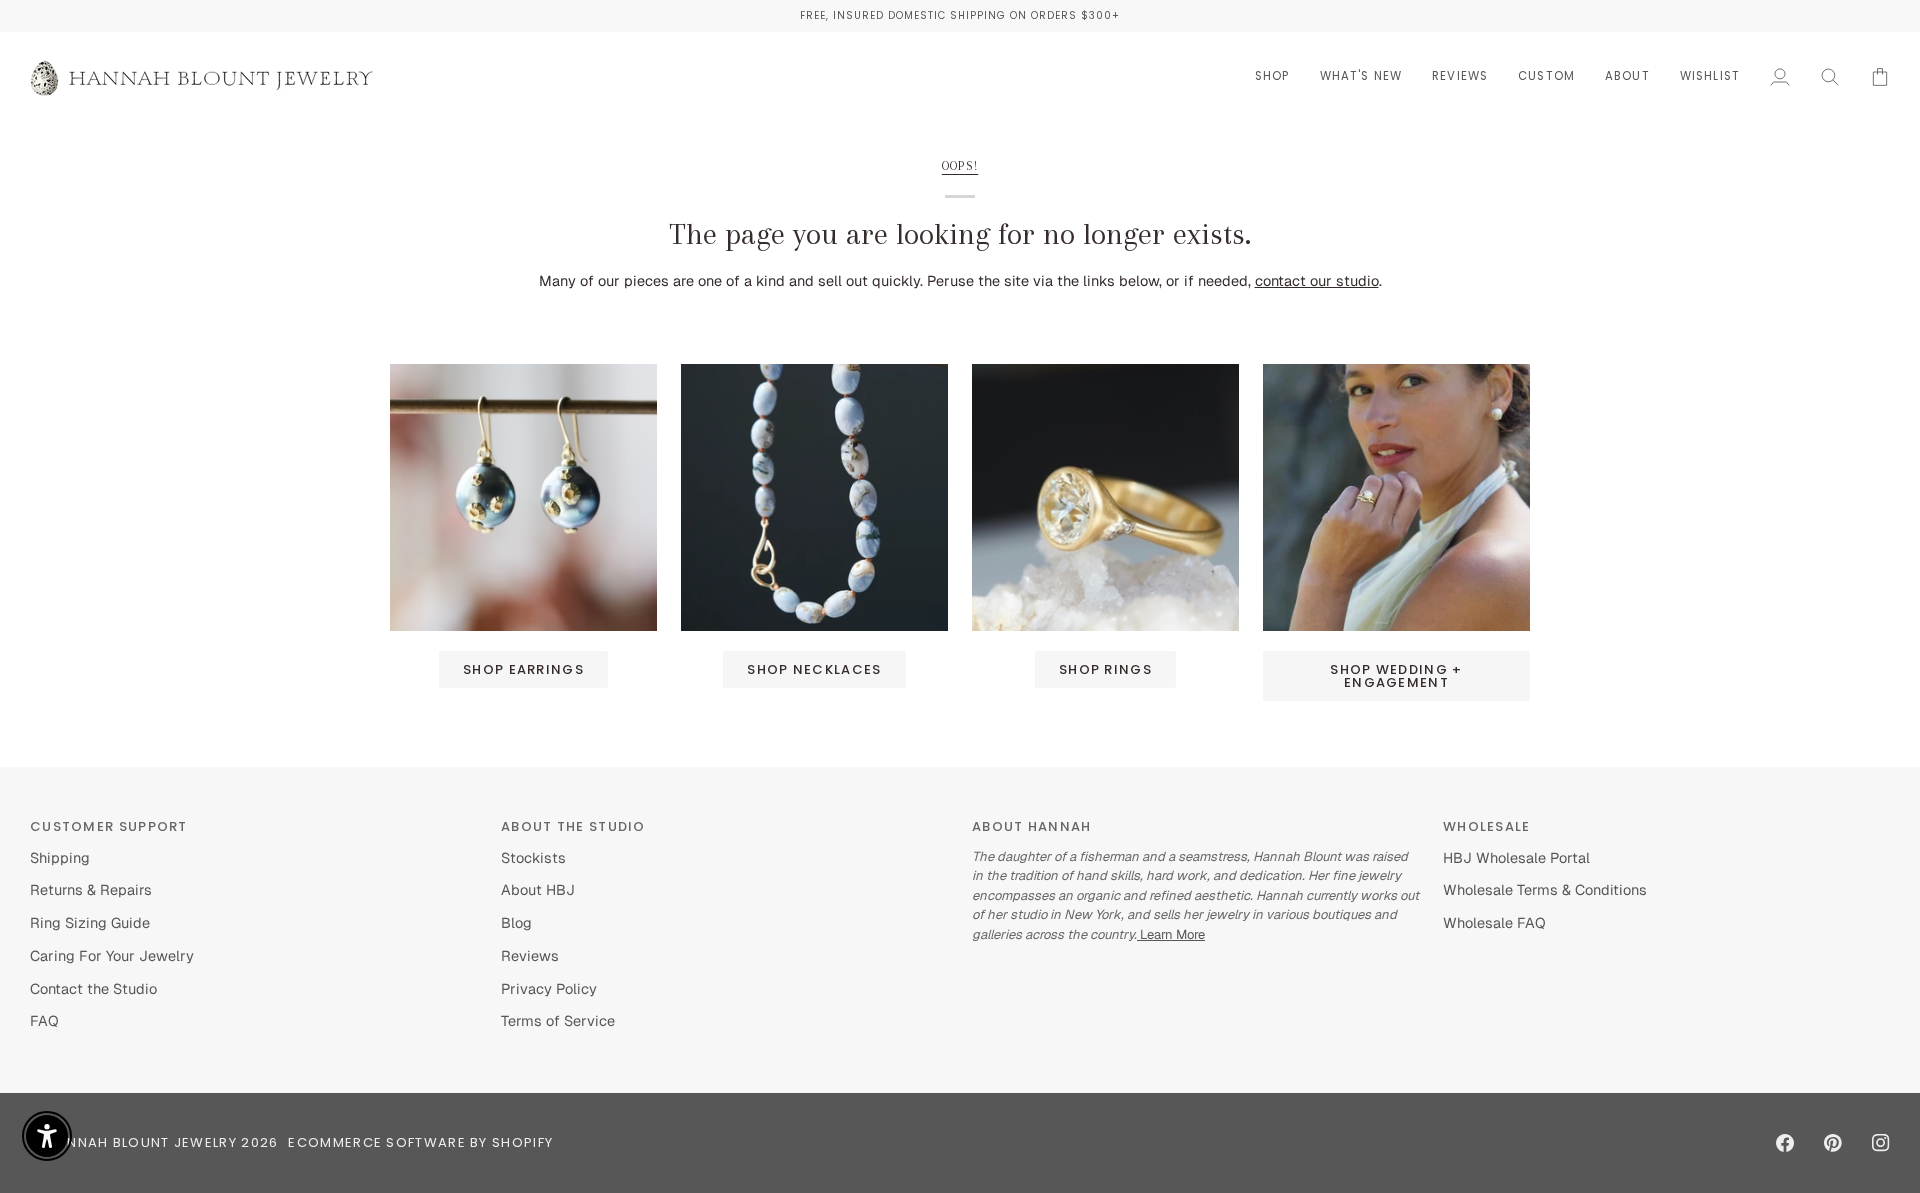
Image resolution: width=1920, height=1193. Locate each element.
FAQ (44, 1020)
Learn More (1171, 934)
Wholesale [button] (1487, 826)
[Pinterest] (1833, 1143)
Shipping (60, 857)
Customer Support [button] (109, 826)
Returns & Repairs (91, 889)
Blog (516, 922)
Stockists (533, 857)
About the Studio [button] (573, 826)
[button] (1272, 76)
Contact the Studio (93, 988)
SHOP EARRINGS (523, 669)
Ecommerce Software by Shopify (420, 1142)
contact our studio (1317, 280)
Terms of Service (558, 1020)
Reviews (530, 955)
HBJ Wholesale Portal (1516, 857)
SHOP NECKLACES (814, 669)
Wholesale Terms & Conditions (1545, 889)
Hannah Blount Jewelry (142, 1142)
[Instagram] (1881, 1143)
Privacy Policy (549, 988)
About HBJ (538, 889)
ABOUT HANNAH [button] (1032, 826)
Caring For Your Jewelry (112, 955)
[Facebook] (1785, 1143)
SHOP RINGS (1105, 669)
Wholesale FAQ (1494, 922)
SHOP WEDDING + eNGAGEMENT (1396, 676)
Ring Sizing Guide (90, 922)
